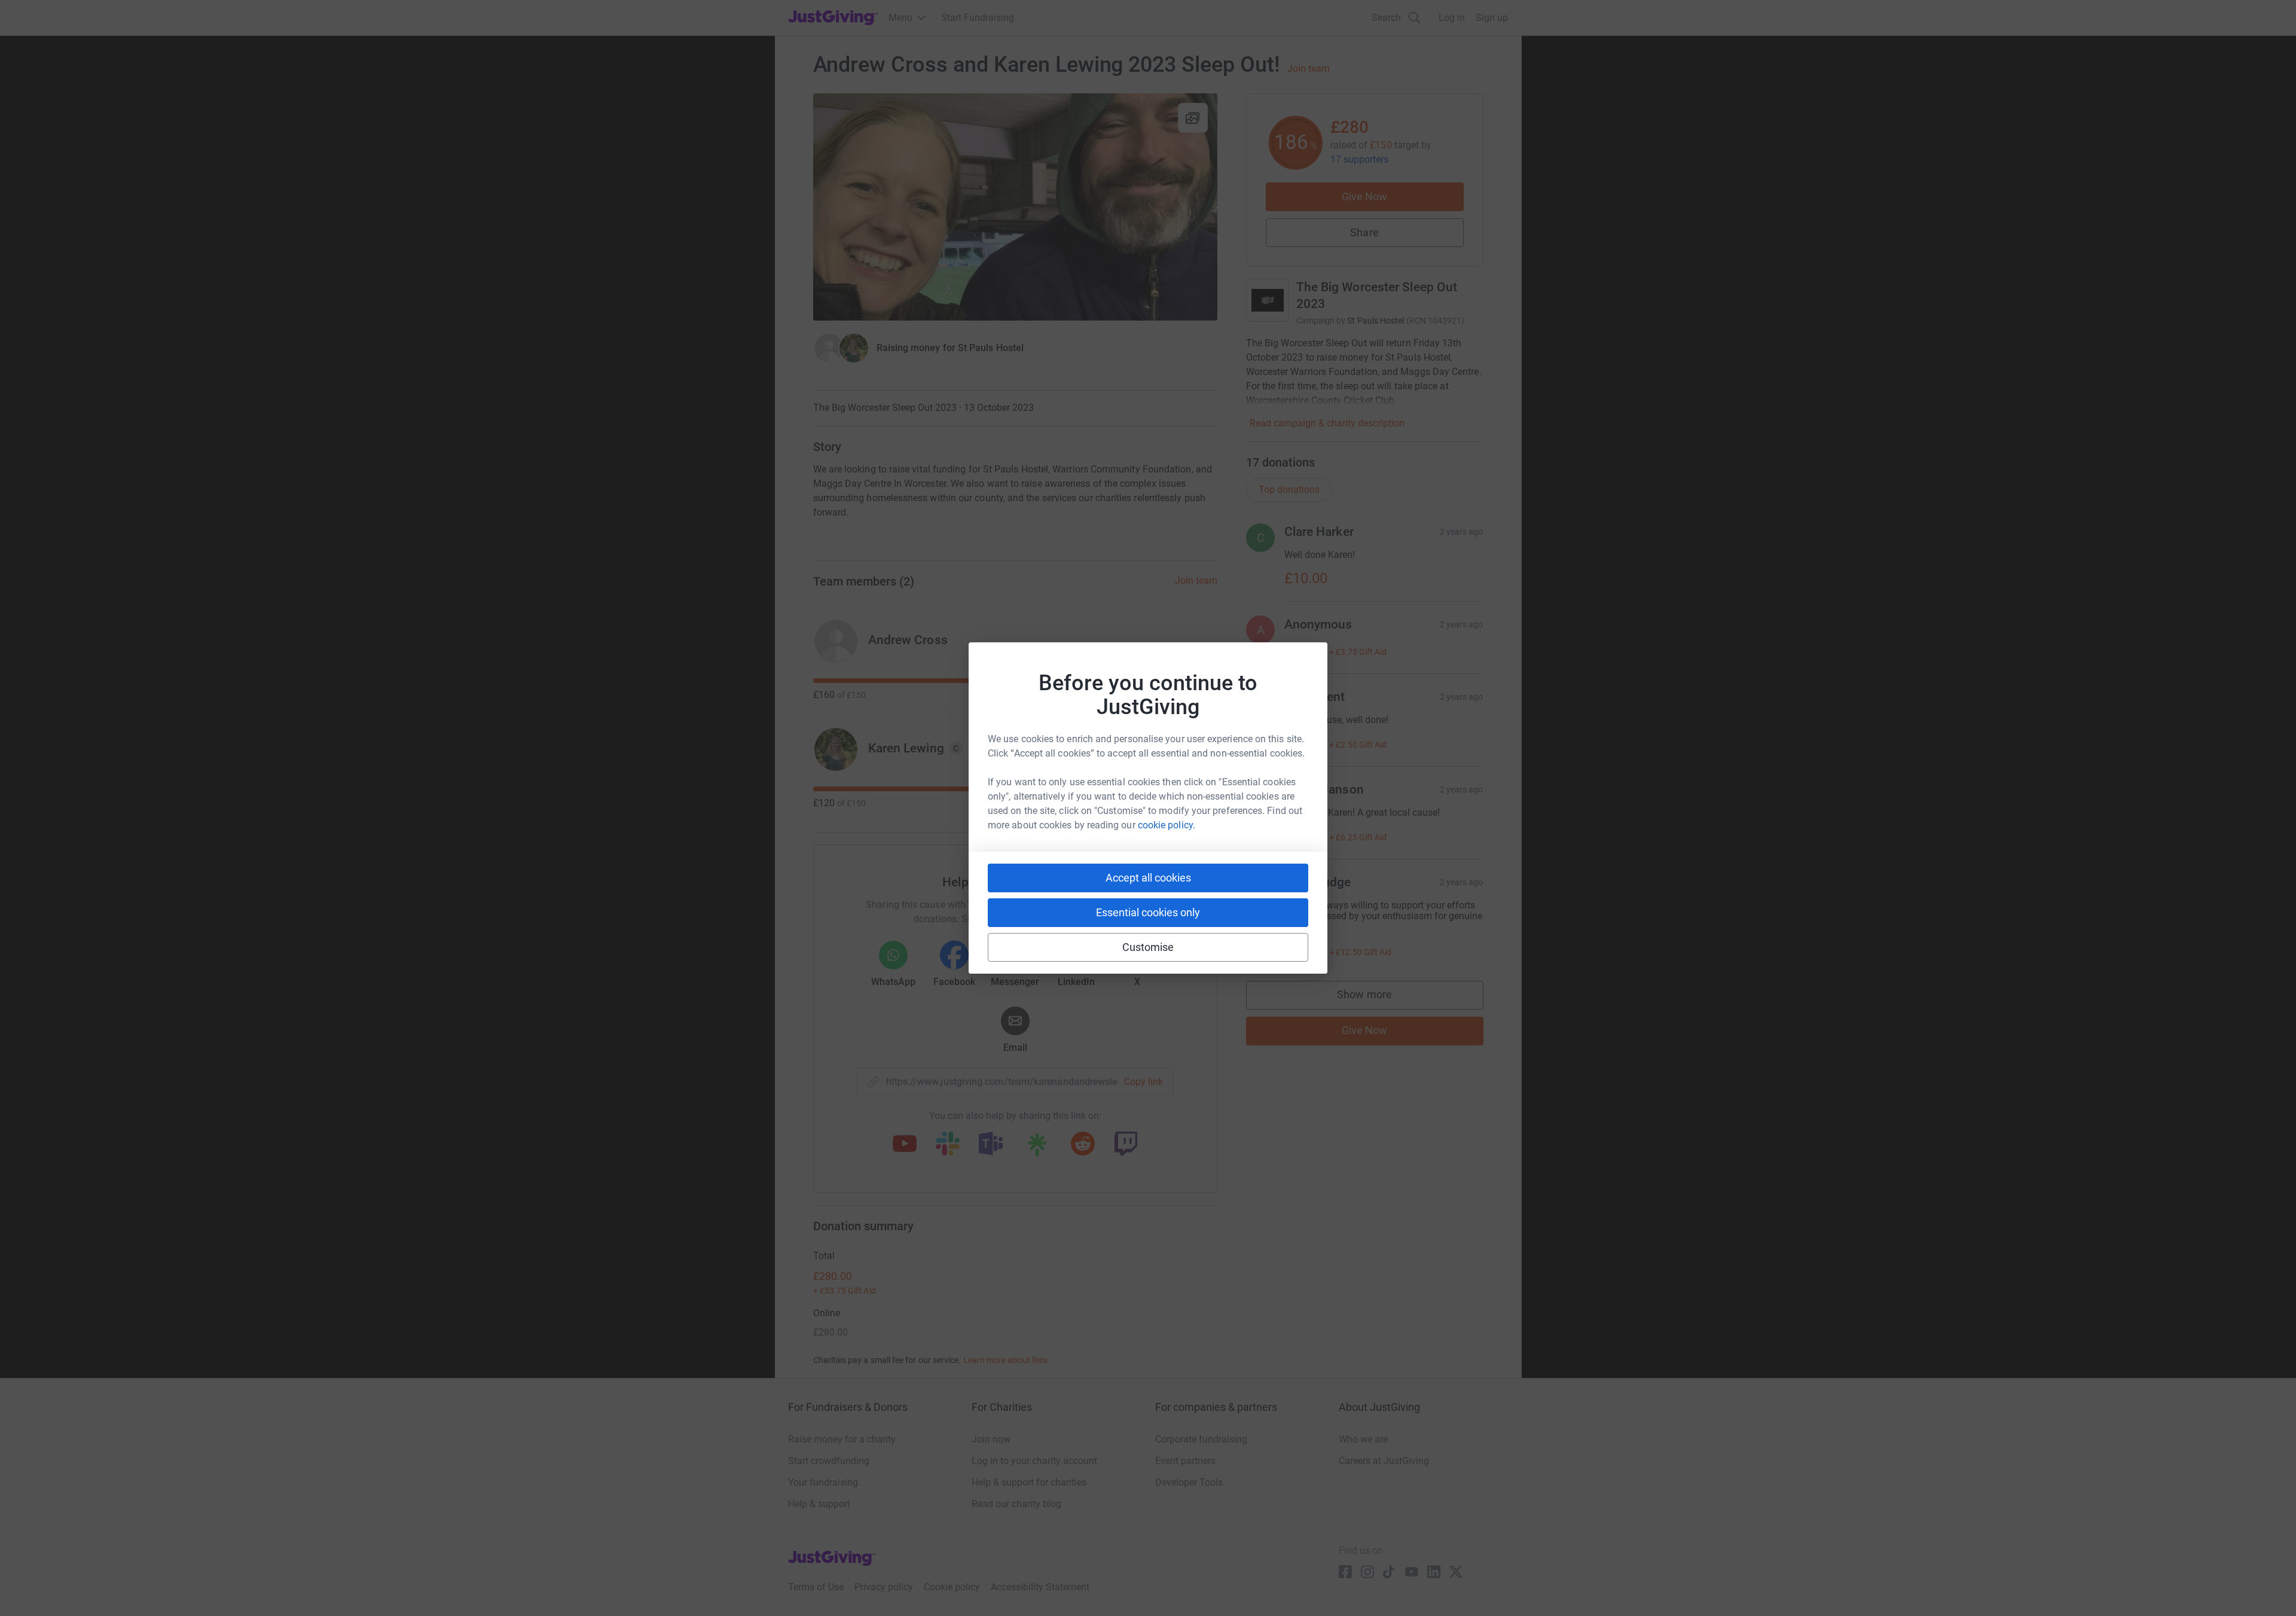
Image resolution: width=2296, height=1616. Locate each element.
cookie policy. (1167, 825)
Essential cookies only (1148, 912)
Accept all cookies (1148, 878)
